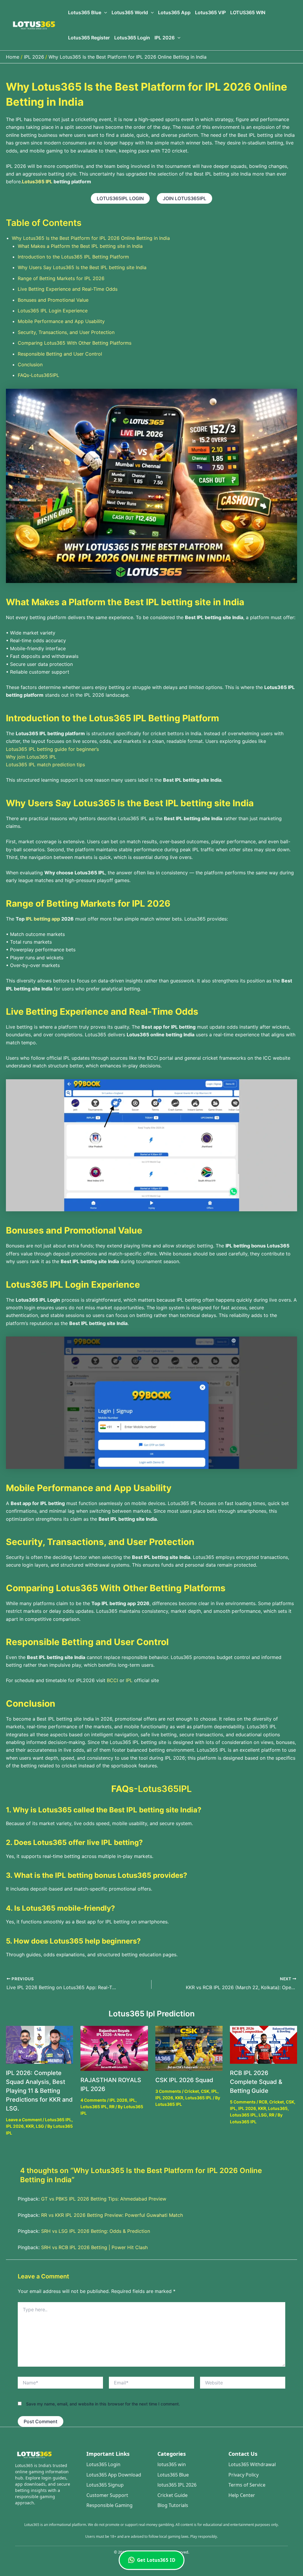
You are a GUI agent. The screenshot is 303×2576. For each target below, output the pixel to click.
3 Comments (168, 2091)
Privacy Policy (244, 2475)
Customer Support (107, 2495)
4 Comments (93, 2100)
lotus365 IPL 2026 (177, 2485)
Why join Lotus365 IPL (31, 757)
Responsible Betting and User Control (60, 354)
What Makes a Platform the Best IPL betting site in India (80, 246)
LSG (40, 2126)
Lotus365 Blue (85, 12)
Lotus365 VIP (210, 12)
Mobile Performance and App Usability (61, 321)
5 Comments (243, 2102)
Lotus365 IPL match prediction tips (46, 765)
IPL (129, 1680)
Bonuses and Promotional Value (53, 300)
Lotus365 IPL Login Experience (53, 311)
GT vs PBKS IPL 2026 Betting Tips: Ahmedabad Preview (104, 2199)
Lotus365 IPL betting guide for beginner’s (52, 749)
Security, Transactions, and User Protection (66, 332)
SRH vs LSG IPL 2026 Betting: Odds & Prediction (96, 2231)
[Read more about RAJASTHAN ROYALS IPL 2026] (114, 2048)
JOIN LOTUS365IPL (184, 198)
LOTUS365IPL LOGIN (120, 198)
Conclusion (30, 364)
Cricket (192, 2091)
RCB (263, 2102)
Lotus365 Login (132, 38)
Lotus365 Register (89, 38)
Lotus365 (278, 2108)
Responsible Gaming (109, 2505)
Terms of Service (247, 2485)
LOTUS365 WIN (248, 12)
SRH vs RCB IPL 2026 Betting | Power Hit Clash (94, 2247)
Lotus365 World (130, 12)
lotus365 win (172, 2464)
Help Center (242, 2495)
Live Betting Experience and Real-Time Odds (68, 289)
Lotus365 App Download (114, 2475)
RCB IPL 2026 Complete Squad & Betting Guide (256, 2082)
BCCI (112, 1680)
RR (112, 2107)
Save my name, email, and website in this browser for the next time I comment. (103, 2404)
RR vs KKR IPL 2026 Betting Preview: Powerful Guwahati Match (112, 2215)
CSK (205, 2091)
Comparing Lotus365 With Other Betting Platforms (75, 343)
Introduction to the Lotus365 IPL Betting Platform (73, 257)
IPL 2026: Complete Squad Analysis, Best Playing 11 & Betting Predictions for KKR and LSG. (39, 2091)
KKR (30, 2126)
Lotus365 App (174, 12)
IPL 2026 (165, 38)
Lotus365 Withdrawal (252, 2464)
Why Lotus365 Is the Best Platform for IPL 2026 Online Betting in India (91, 238)
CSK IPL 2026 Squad (184, 2080)
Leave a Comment (24, 2120)
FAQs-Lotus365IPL (38, 375)
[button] (104, 13)
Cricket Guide (173, 2495)
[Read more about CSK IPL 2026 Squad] (189, 2048)
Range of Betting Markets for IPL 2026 (61, 278)
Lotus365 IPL (58, 2120)
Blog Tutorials (173, 2505)
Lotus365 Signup (105, 2485)
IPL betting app (43, 919)
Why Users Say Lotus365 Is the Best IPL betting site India (82, 267)
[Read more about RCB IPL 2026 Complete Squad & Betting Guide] (263, 2044)
